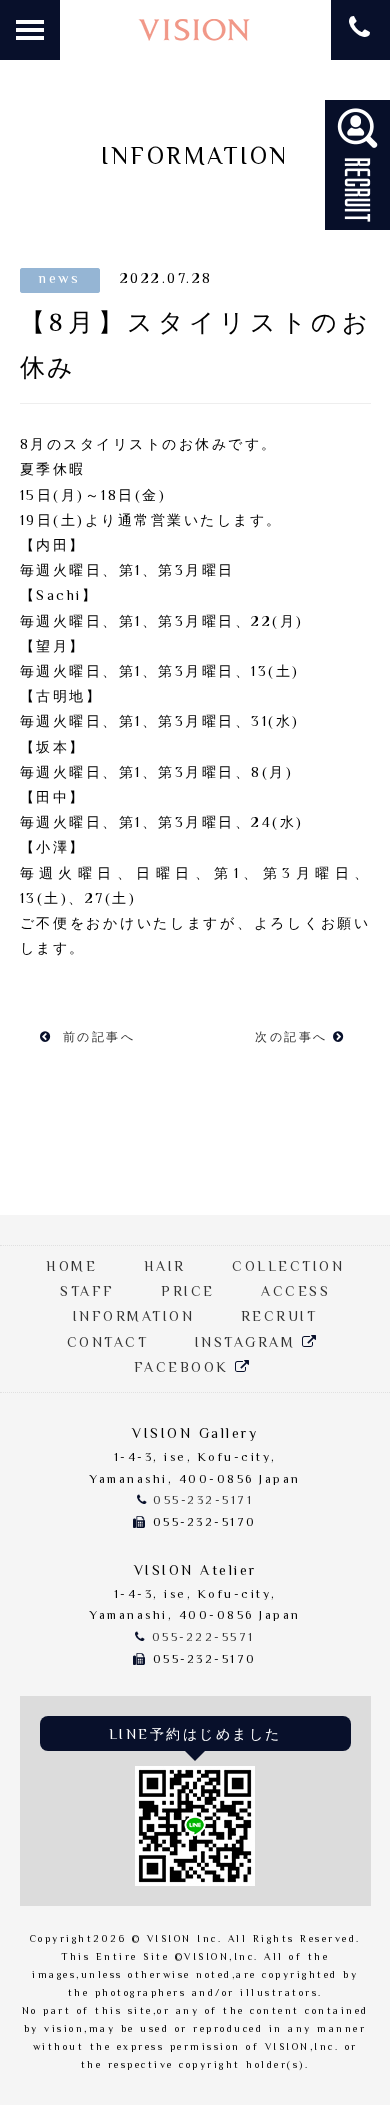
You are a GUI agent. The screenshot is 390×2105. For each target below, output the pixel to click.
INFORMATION (134, 1318)
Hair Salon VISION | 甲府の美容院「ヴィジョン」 (195, 30)
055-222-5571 (203, 1638)
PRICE (188, 1293)
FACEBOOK (185, 1369)
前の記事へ (96, 1038)
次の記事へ (294, 1038)
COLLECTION (288, 1268)
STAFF (87, 1293)
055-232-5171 (203, 1501)
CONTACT (108, 1344)
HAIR (165, 1268)
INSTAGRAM (248, 1344)
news (59, 280)
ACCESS (295, 1293)
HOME (71, 1268)
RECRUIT (279, 1318)
